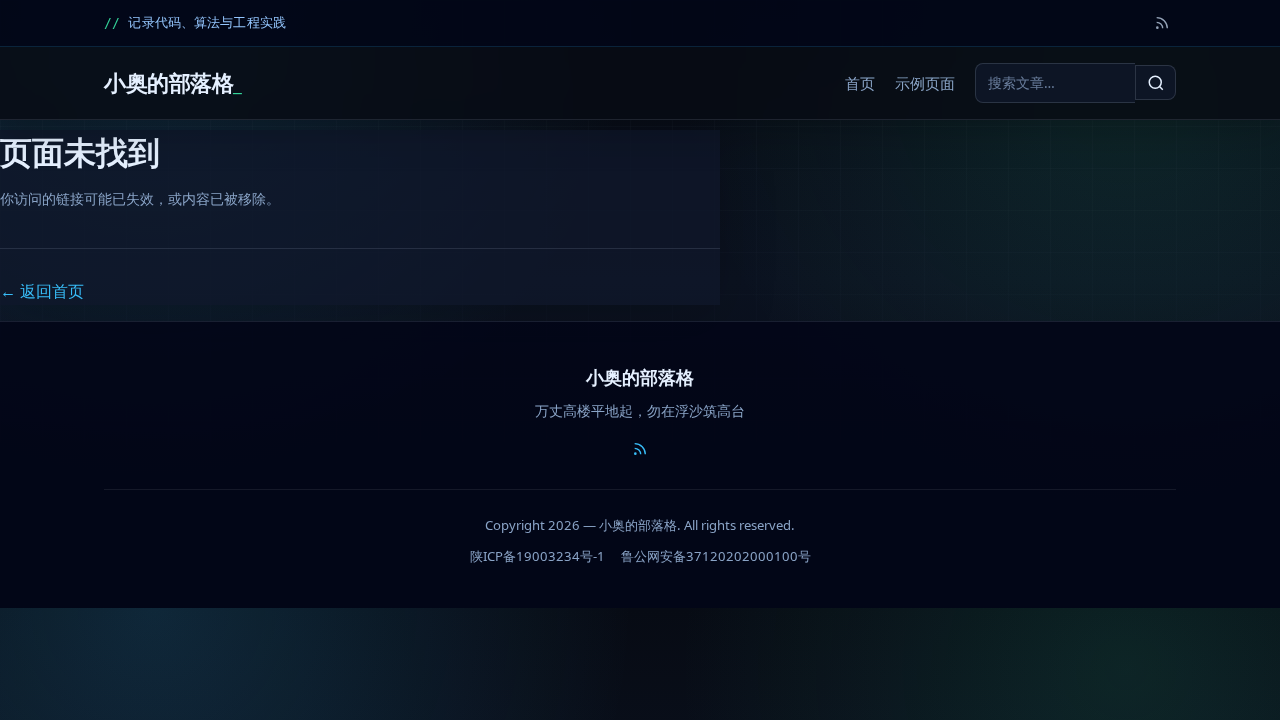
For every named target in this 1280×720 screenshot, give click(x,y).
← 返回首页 (42, 291)
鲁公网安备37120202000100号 (716, 556)
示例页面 (925, 83)
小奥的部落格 (168, 82)
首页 (860, 83)
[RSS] (1162, 23)
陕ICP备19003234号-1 (537, 556)
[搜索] (1155, 82)
